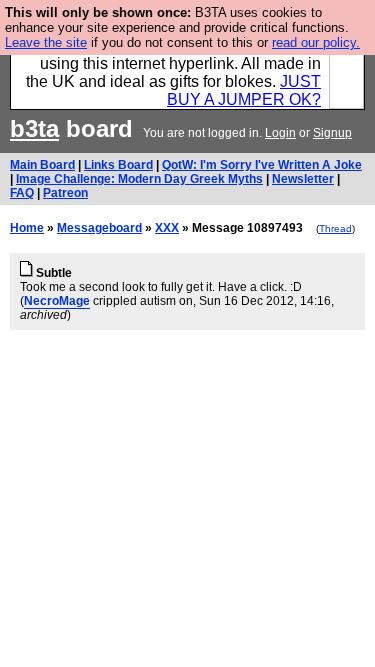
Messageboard (99, 228)
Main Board (42, 165)
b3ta (34, 128)
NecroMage (57, 301)
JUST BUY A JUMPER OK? (244, 90)
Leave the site (46, 42)
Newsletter (303, 179)
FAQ (22, 193)
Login (280, 133)
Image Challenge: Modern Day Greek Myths (139, 179)
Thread (335, 228)
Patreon (65, 193)
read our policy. (316, 42)
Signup (332, 133)
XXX (167, 228)
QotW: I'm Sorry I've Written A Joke (262, 165)
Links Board (118, 165)
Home (27, 228)
